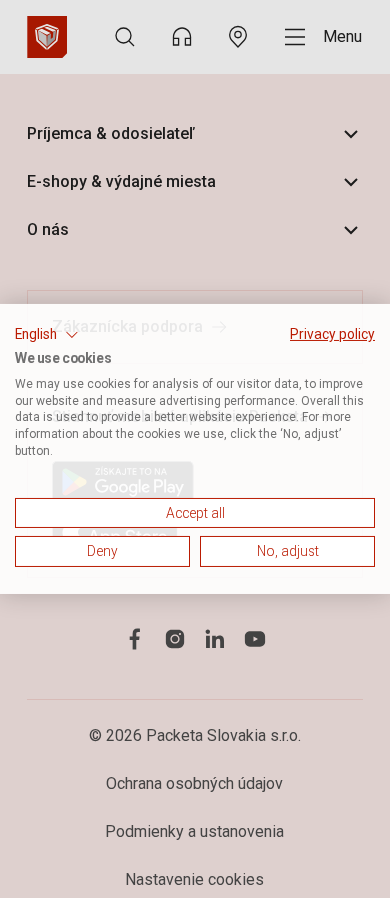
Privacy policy (332, 334)
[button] (47, 335)
